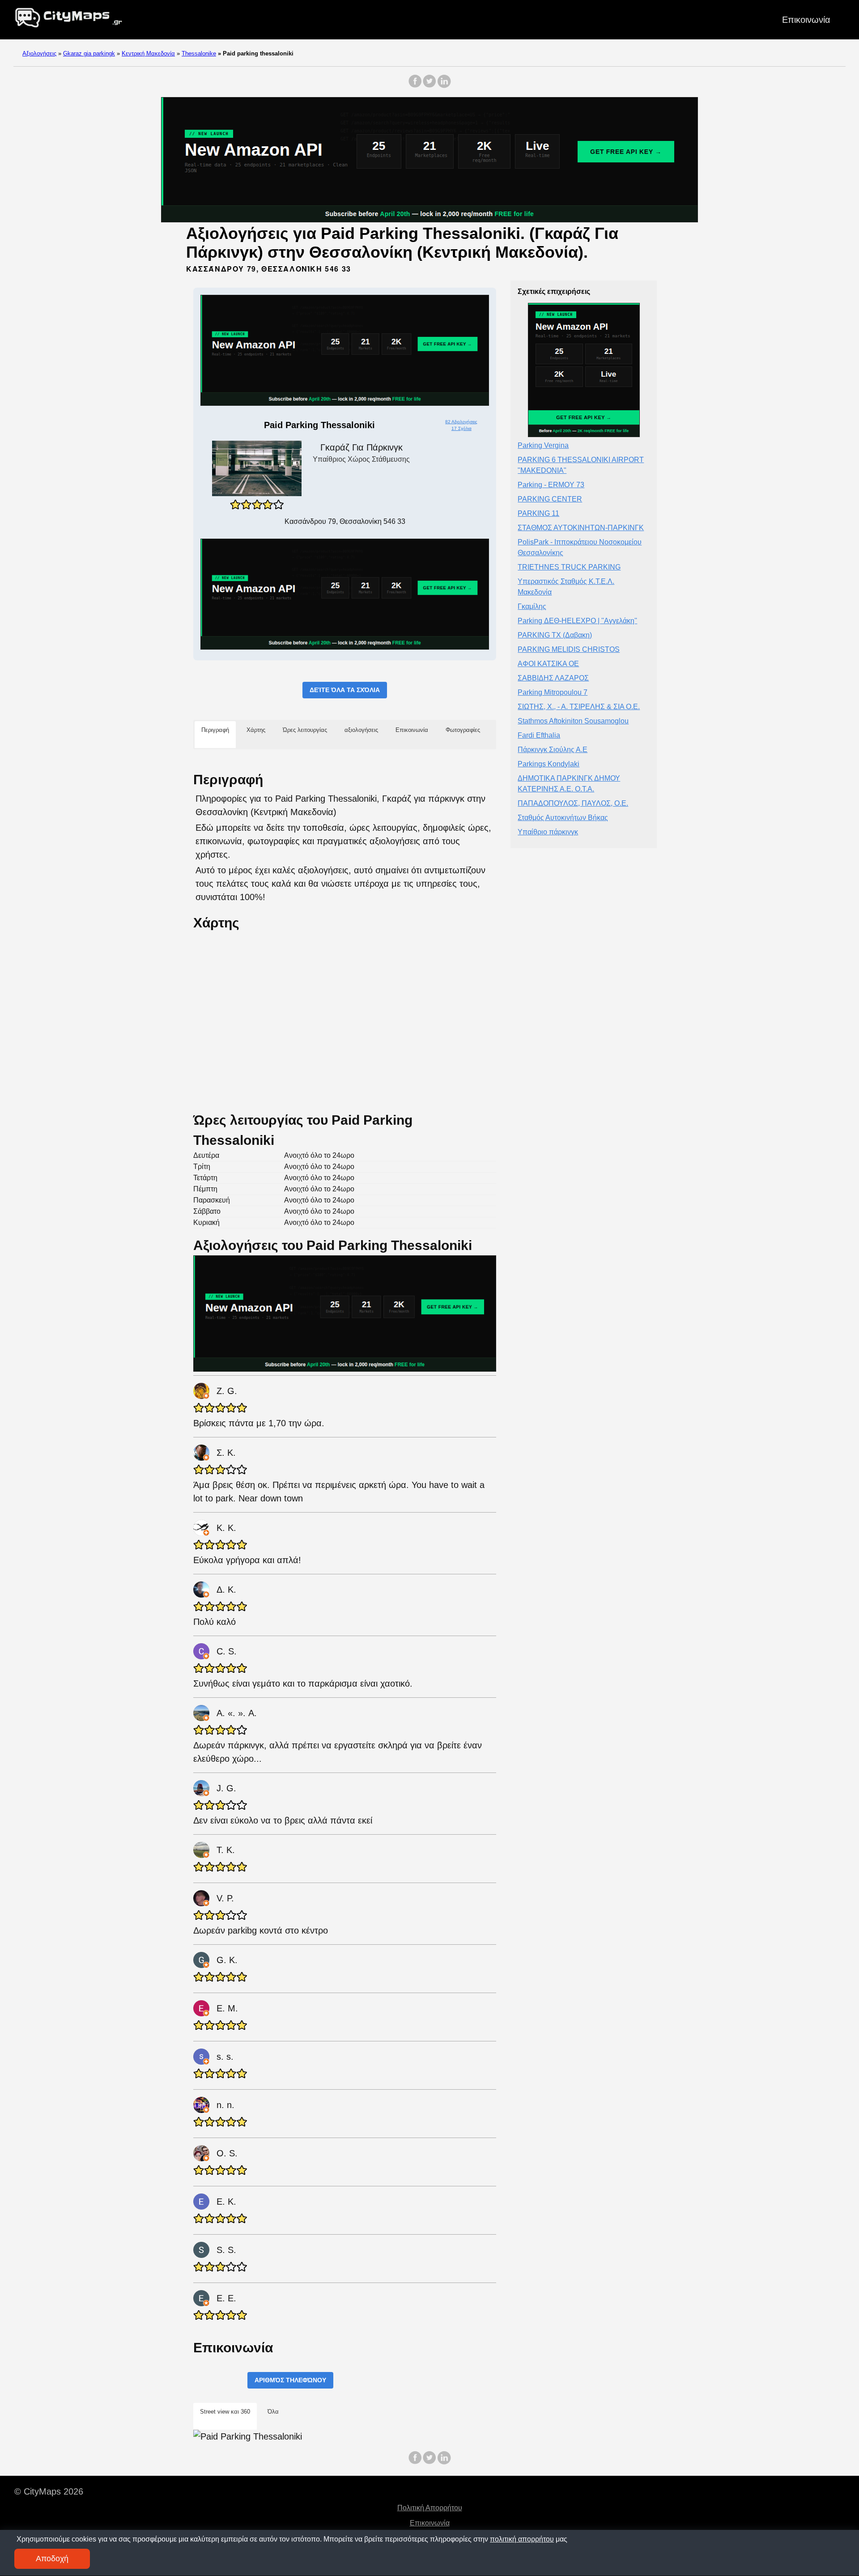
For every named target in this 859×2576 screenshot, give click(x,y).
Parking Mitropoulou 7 (553, 692)
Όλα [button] (273, 2412)
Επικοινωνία (806, 20)
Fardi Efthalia (539, 735)
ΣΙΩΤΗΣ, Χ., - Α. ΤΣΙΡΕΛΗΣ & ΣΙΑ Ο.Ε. (579, 707)
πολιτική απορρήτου (522, 2539)
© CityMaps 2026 (49, 2491)
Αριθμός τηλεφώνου (290, 2380)
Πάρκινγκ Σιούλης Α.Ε (553, 750)
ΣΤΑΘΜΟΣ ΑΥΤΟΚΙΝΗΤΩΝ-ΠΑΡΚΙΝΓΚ (581, 528)
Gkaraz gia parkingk (89, 53)
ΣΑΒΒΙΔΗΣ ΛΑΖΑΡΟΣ (553, 678)
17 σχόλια (461, 428)
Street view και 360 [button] (225, 2412)
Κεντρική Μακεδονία (148, 53)
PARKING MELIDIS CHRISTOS (569, 649)
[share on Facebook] (415, 86)
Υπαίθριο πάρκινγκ (548, 832)
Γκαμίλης (532, 606)
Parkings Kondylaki (549, 764)
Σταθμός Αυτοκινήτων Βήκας (563, 818)
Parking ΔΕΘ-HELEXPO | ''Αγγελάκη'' (577, 621)
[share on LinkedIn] (444, 86)
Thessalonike (199, 53)
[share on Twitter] (429, 86)
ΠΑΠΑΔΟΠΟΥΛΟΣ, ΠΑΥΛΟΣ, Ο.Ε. (573, 803)
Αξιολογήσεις (39, 53)
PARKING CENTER (550, 499)
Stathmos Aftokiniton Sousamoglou (573, 721)
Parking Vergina (543, 445)
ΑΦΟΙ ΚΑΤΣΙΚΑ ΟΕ (548, 664)
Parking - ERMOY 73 (551, 485)
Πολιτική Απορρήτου (430, 2508)
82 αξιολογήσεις (461, 422)
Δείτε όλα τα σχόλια (345, 690)
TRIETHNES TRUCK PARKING (569, 567)
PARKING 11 (538, 513)
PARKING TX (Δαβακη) (555, 635)
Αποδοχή (52, 2559)
